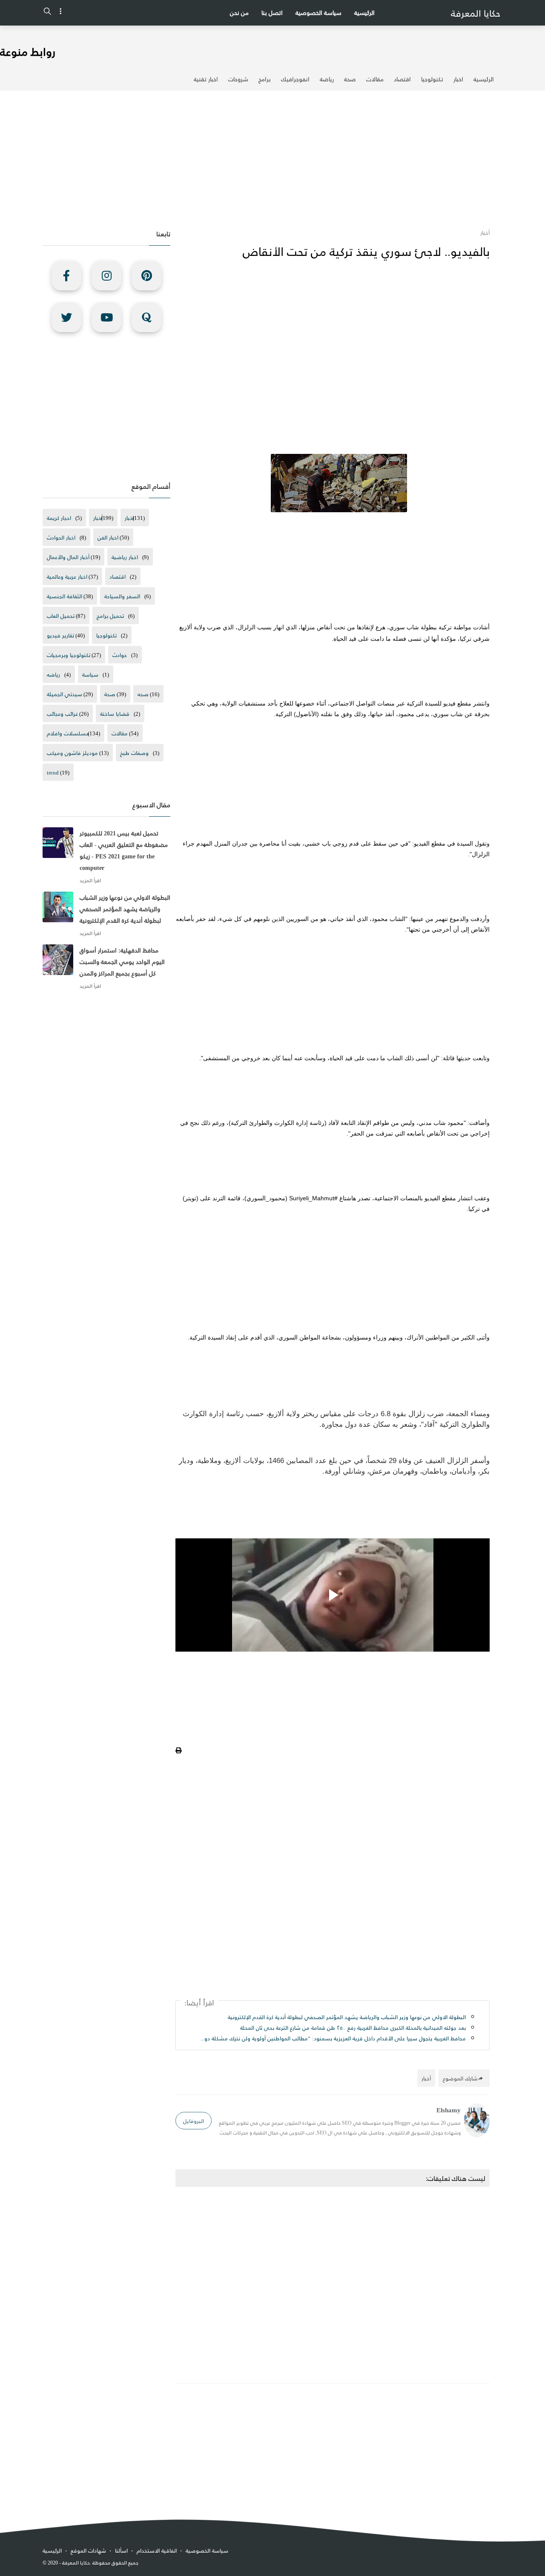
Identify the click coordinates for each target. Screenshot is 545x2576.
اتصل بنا (272, 13)
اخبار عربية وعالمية (67, 576)
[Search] (47, 13)
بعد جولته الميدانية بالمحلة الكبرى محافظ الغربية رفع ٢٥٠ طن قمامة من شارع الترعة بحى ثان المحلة (353, 2027)
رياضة (327, 79)
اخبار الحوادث (61, 537)
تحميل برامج (110, 615)
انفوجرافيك (295, 79)
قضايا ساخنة (115, 713)
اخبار (458, 79)
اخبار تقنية (206, 79)
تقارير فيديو (60, 635)
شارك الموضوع (460, 2078)
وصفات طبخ (134, 753)
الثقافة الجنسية (65, 596)
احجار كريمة (59, 518)
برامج (265, 79)
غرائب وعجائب (62, 713)
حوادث (120, 655)
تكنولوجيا (432, 79)
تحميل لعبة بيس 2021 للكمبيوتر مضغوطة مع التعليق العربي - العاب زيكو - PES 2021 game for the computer (124, 850)
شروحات (238, 79)
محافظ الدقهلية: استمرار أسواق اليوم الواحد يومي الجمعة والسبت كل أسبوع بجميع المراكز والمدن (122, 962)
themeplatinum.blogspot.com (190, 2563)
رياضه (53, 674)
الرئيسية (364, 13)
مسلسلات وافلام (68, 733)
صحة (350, 79)
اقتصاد (402, 79)
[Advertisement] (272, 159)
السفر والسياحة (122, 596)
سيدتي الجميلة (65, 694)
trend (53, 772)
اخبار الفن (108, 537)
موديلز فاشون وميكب (72, 753)
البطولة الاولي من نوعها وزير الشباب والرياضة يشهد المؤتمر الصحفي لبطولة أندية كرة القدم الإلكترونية (347, 2017)
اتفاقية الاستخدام (157, 2550)
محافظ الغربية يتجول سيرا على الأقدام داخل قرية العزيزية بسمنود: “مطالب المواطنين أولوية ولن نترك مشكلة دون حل (333, 2038)
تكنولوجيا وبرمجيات (69, 655)
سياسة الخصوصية (318, 13)
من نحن (239, 13)
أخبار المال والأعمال (68, 557)
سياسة (90, 674)
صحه (143, 694)
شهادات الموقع (88, 2550)
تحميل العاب (61, 615)
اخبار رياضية (125, 557)
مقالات (375, 79)
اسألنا (121, 2550)
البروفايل (194, 2121)
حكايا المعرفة (476, 13)
